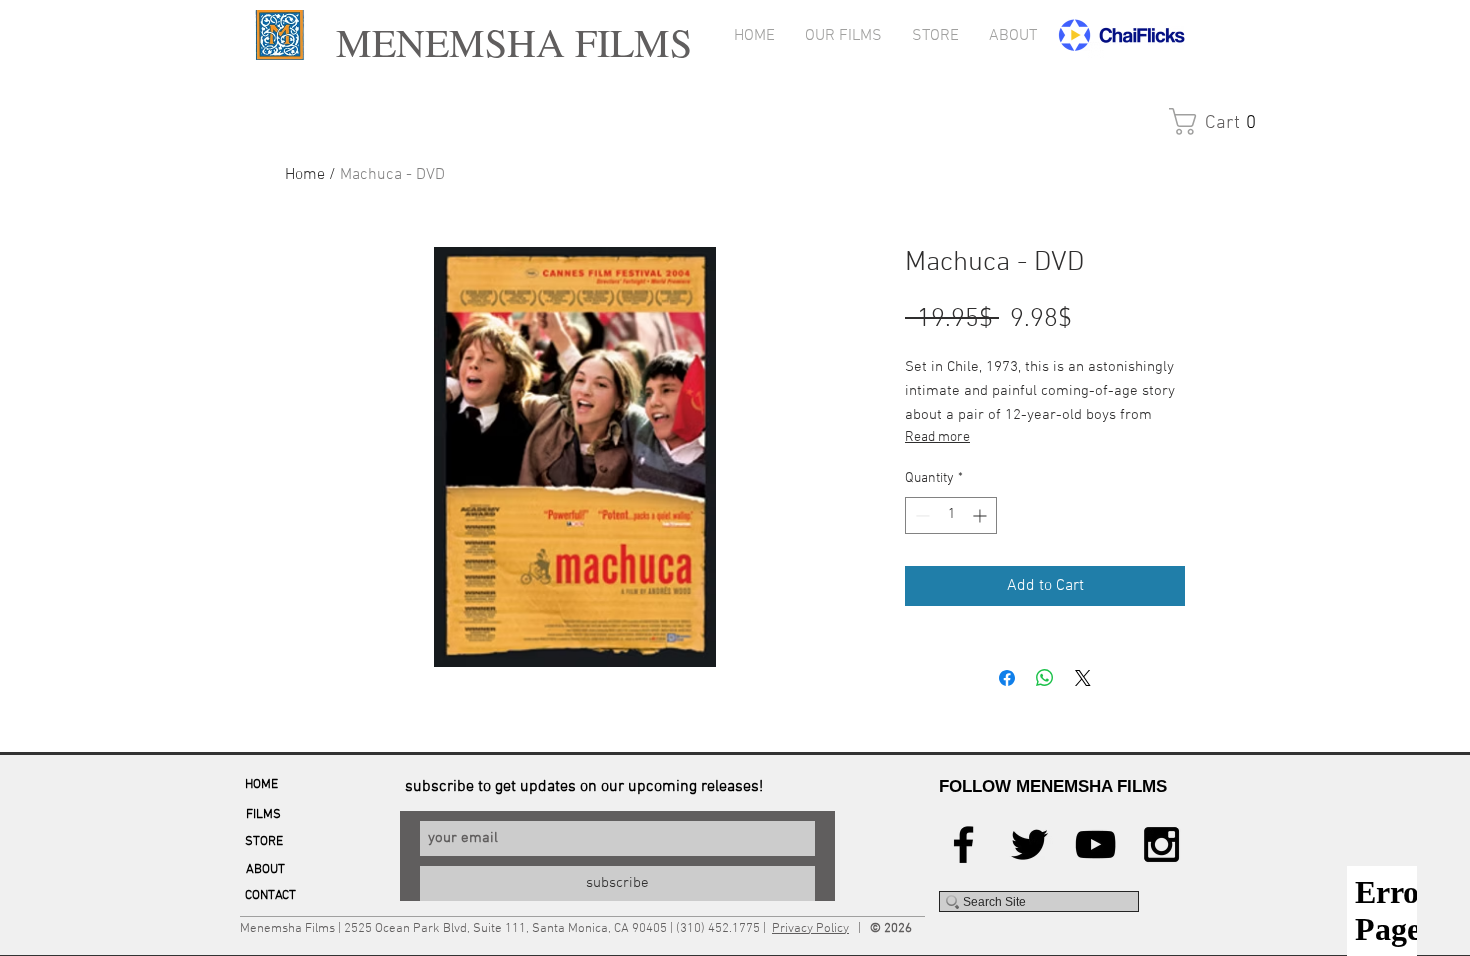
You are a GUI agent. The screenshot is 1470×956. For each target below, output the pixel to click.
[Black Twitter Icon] (1029, 844)
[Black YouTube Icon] (1095, 844)
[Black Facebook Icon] (963, 844)
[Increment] (981, 515)
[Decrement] (920, 515)
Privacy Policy (810, 929)
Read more (937, 437)
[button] (1210, 121)
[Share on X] (1083, 678)
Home (305, 175)
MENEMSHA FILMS (507, 41)
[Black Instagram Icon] (1161, 844)
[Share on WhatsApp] (1045, 678)
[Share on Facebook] (1007, 678)
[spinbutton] (951, 515)
